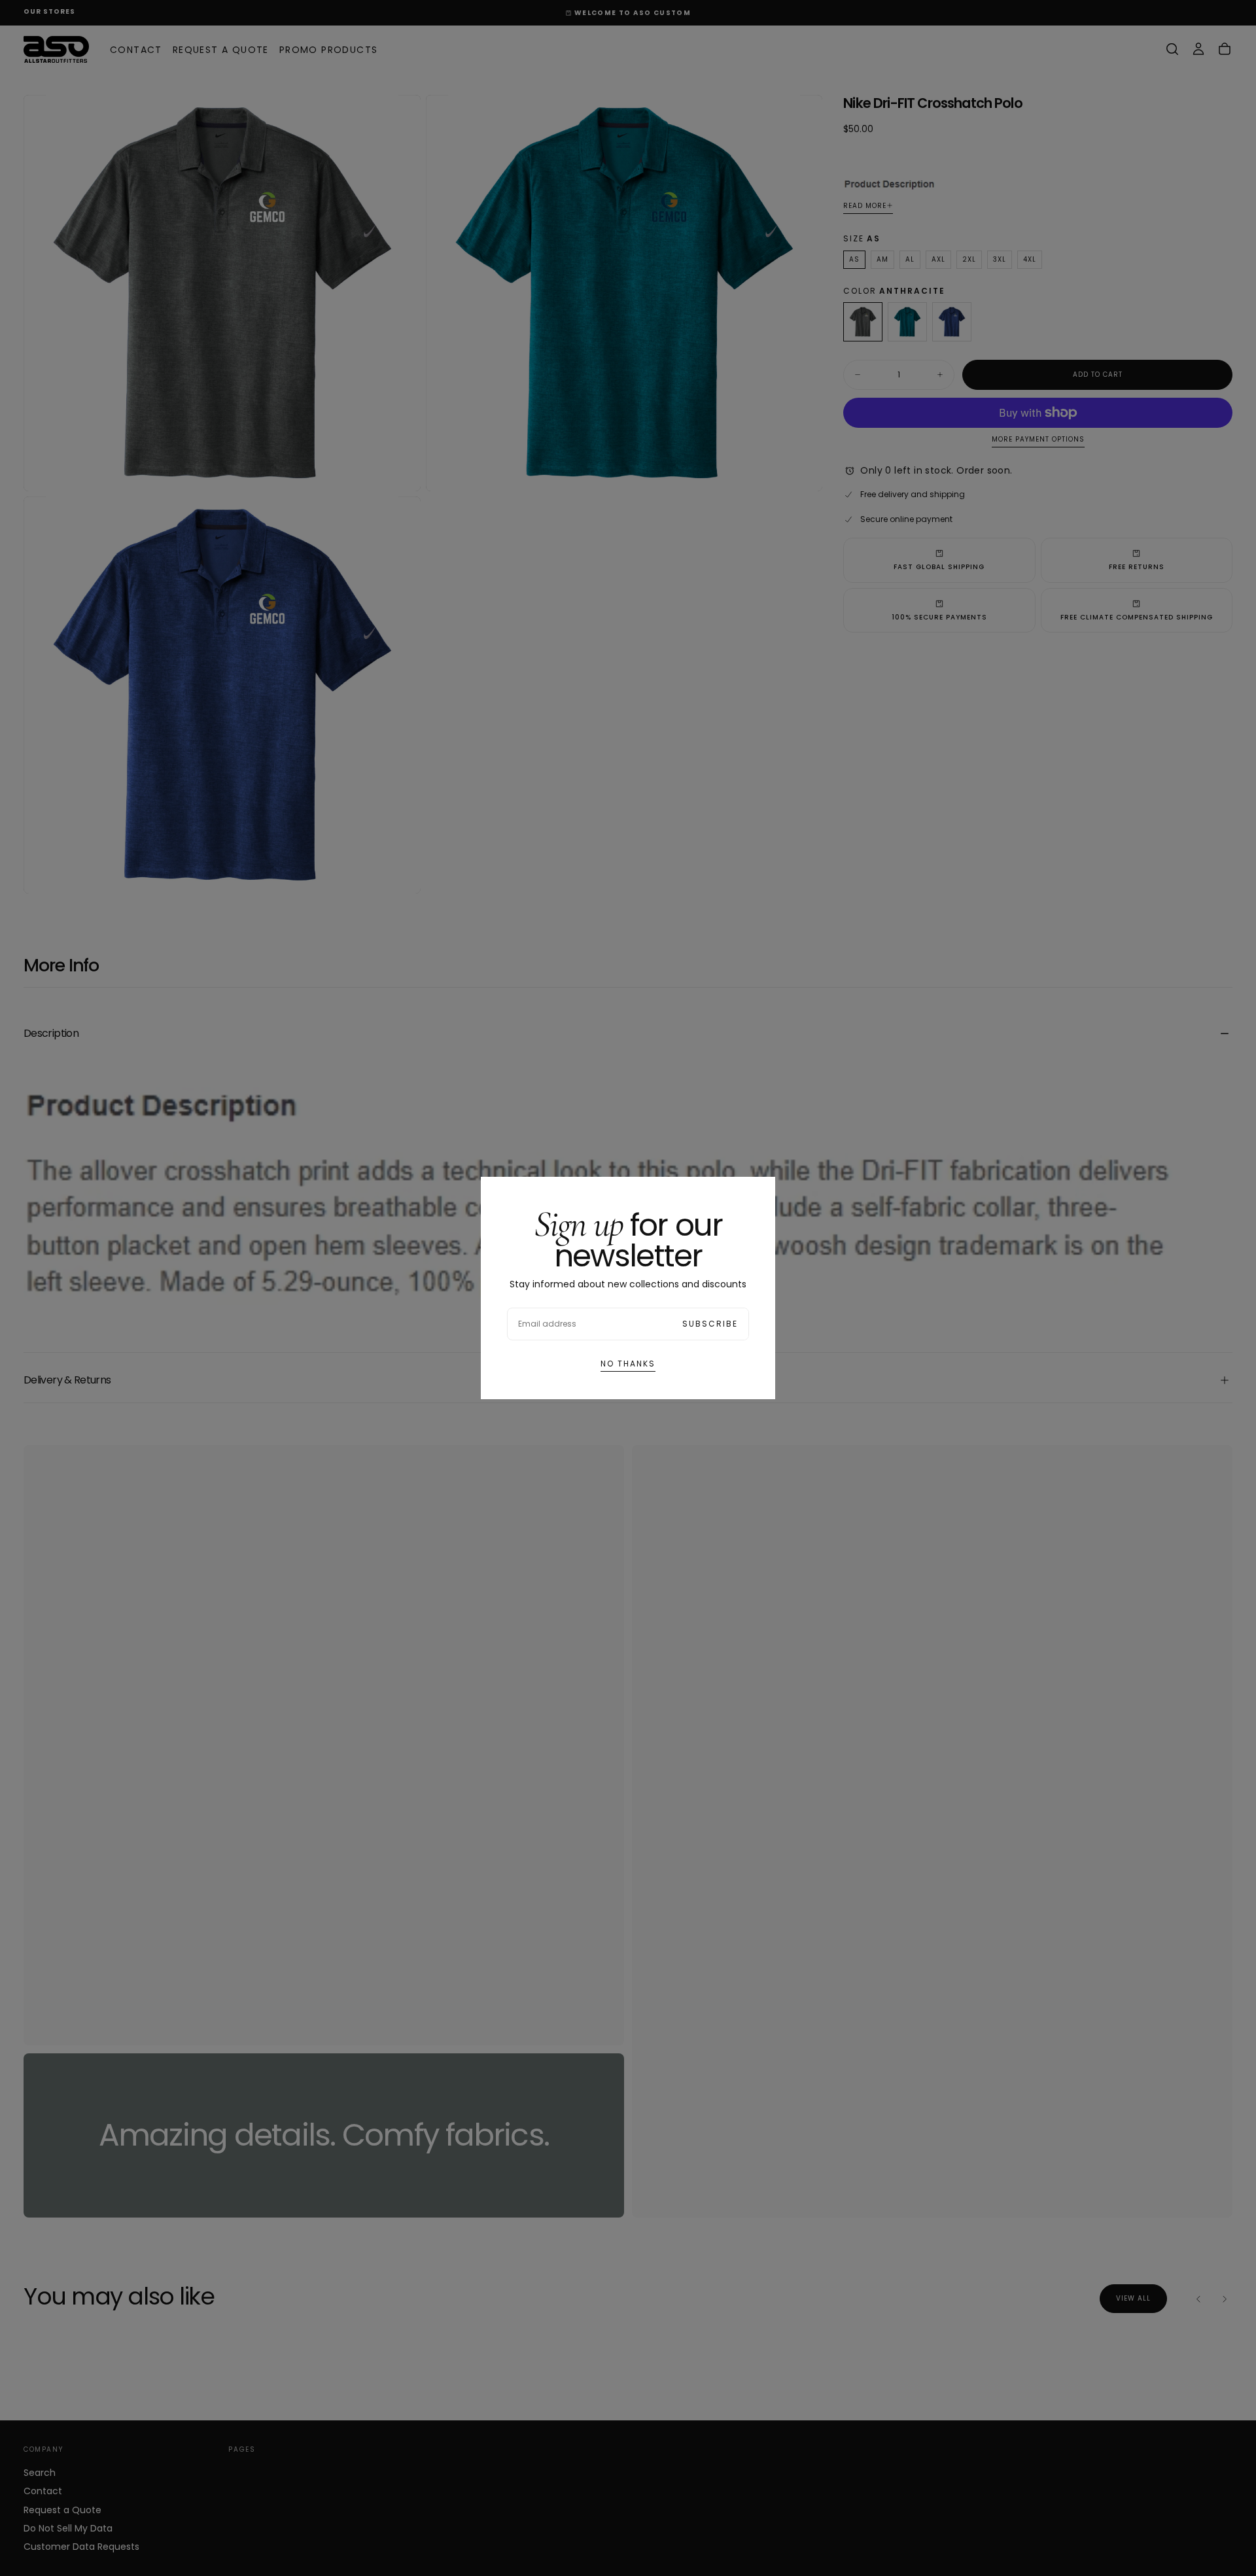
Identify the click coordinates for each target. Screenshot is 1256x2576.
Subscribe (710, 1324)
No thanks (628, 1364)
